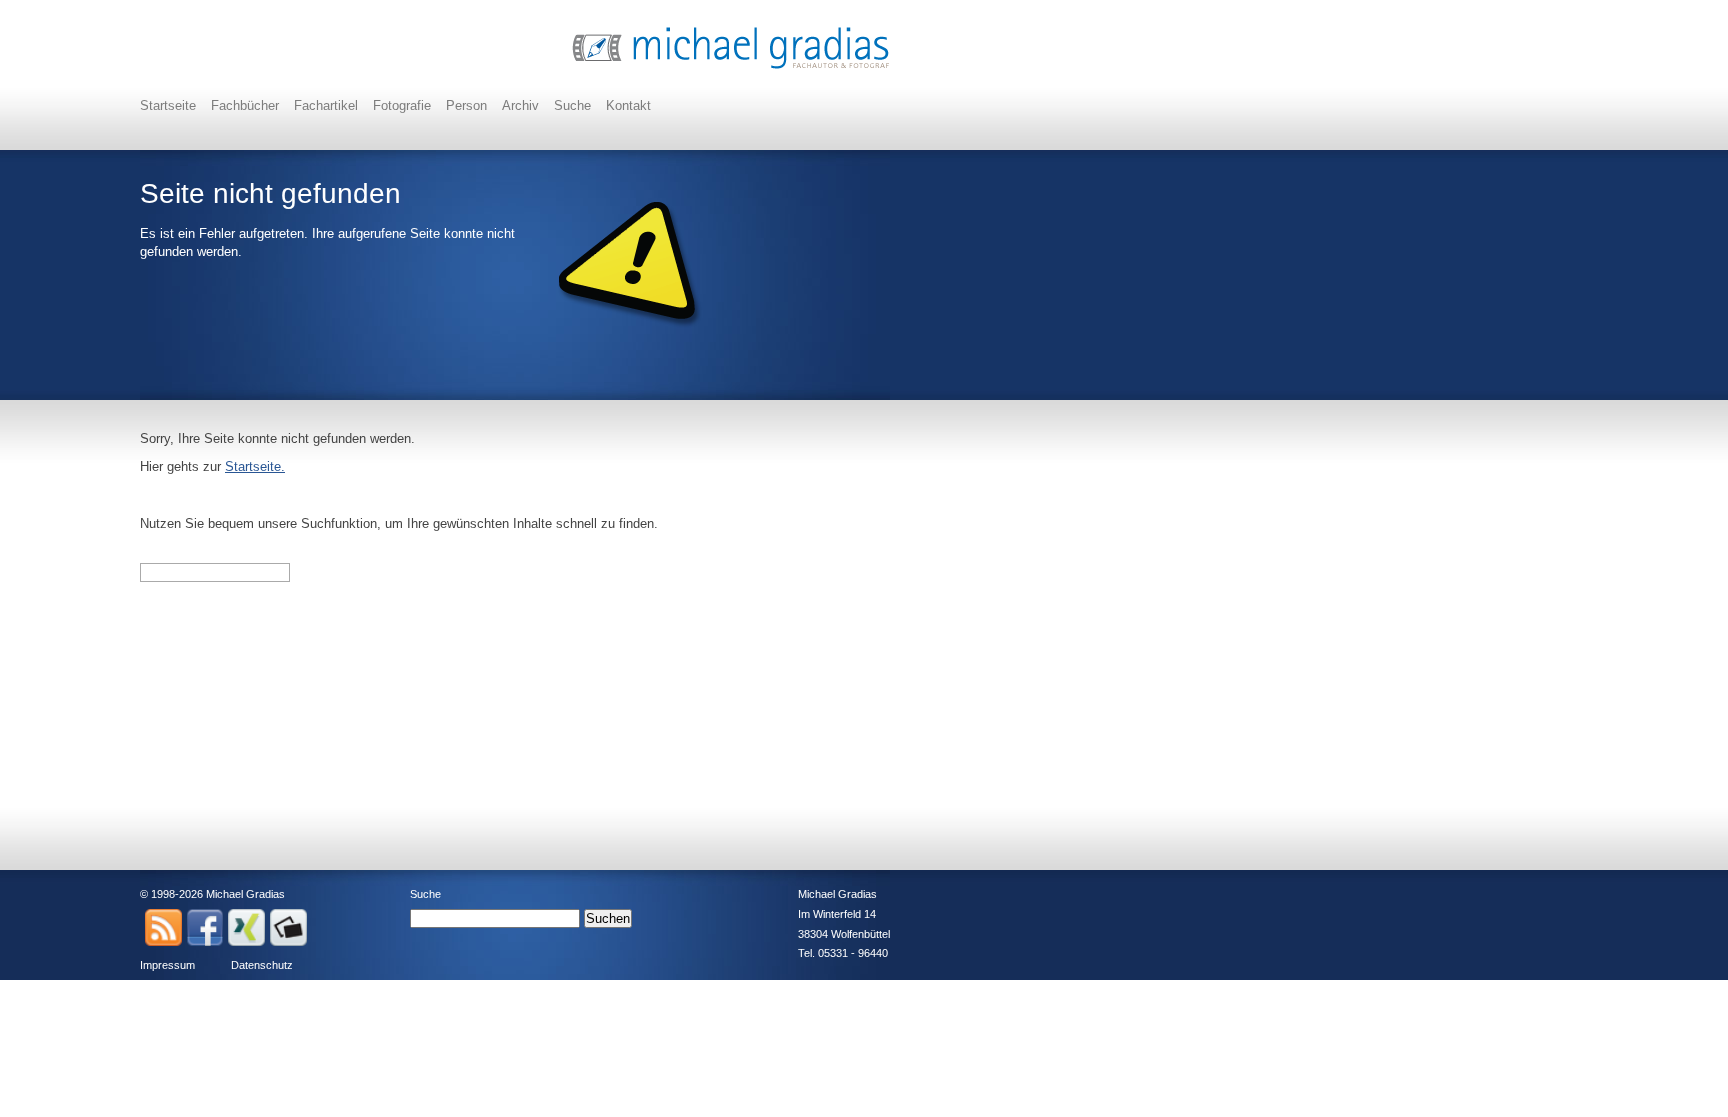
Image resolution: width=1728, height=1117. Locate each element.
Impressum (167, 965)
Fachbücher (245, 105)
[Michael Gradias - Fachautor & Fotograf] (731, 66)
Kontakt (628, 105)
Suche (572, 105)
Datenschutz (262, 965)
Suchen (608, 918)
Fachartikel (326, 105)
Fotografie (402, 105)
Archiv (520, 105)
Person (466, 105)
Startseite (168, 105)
